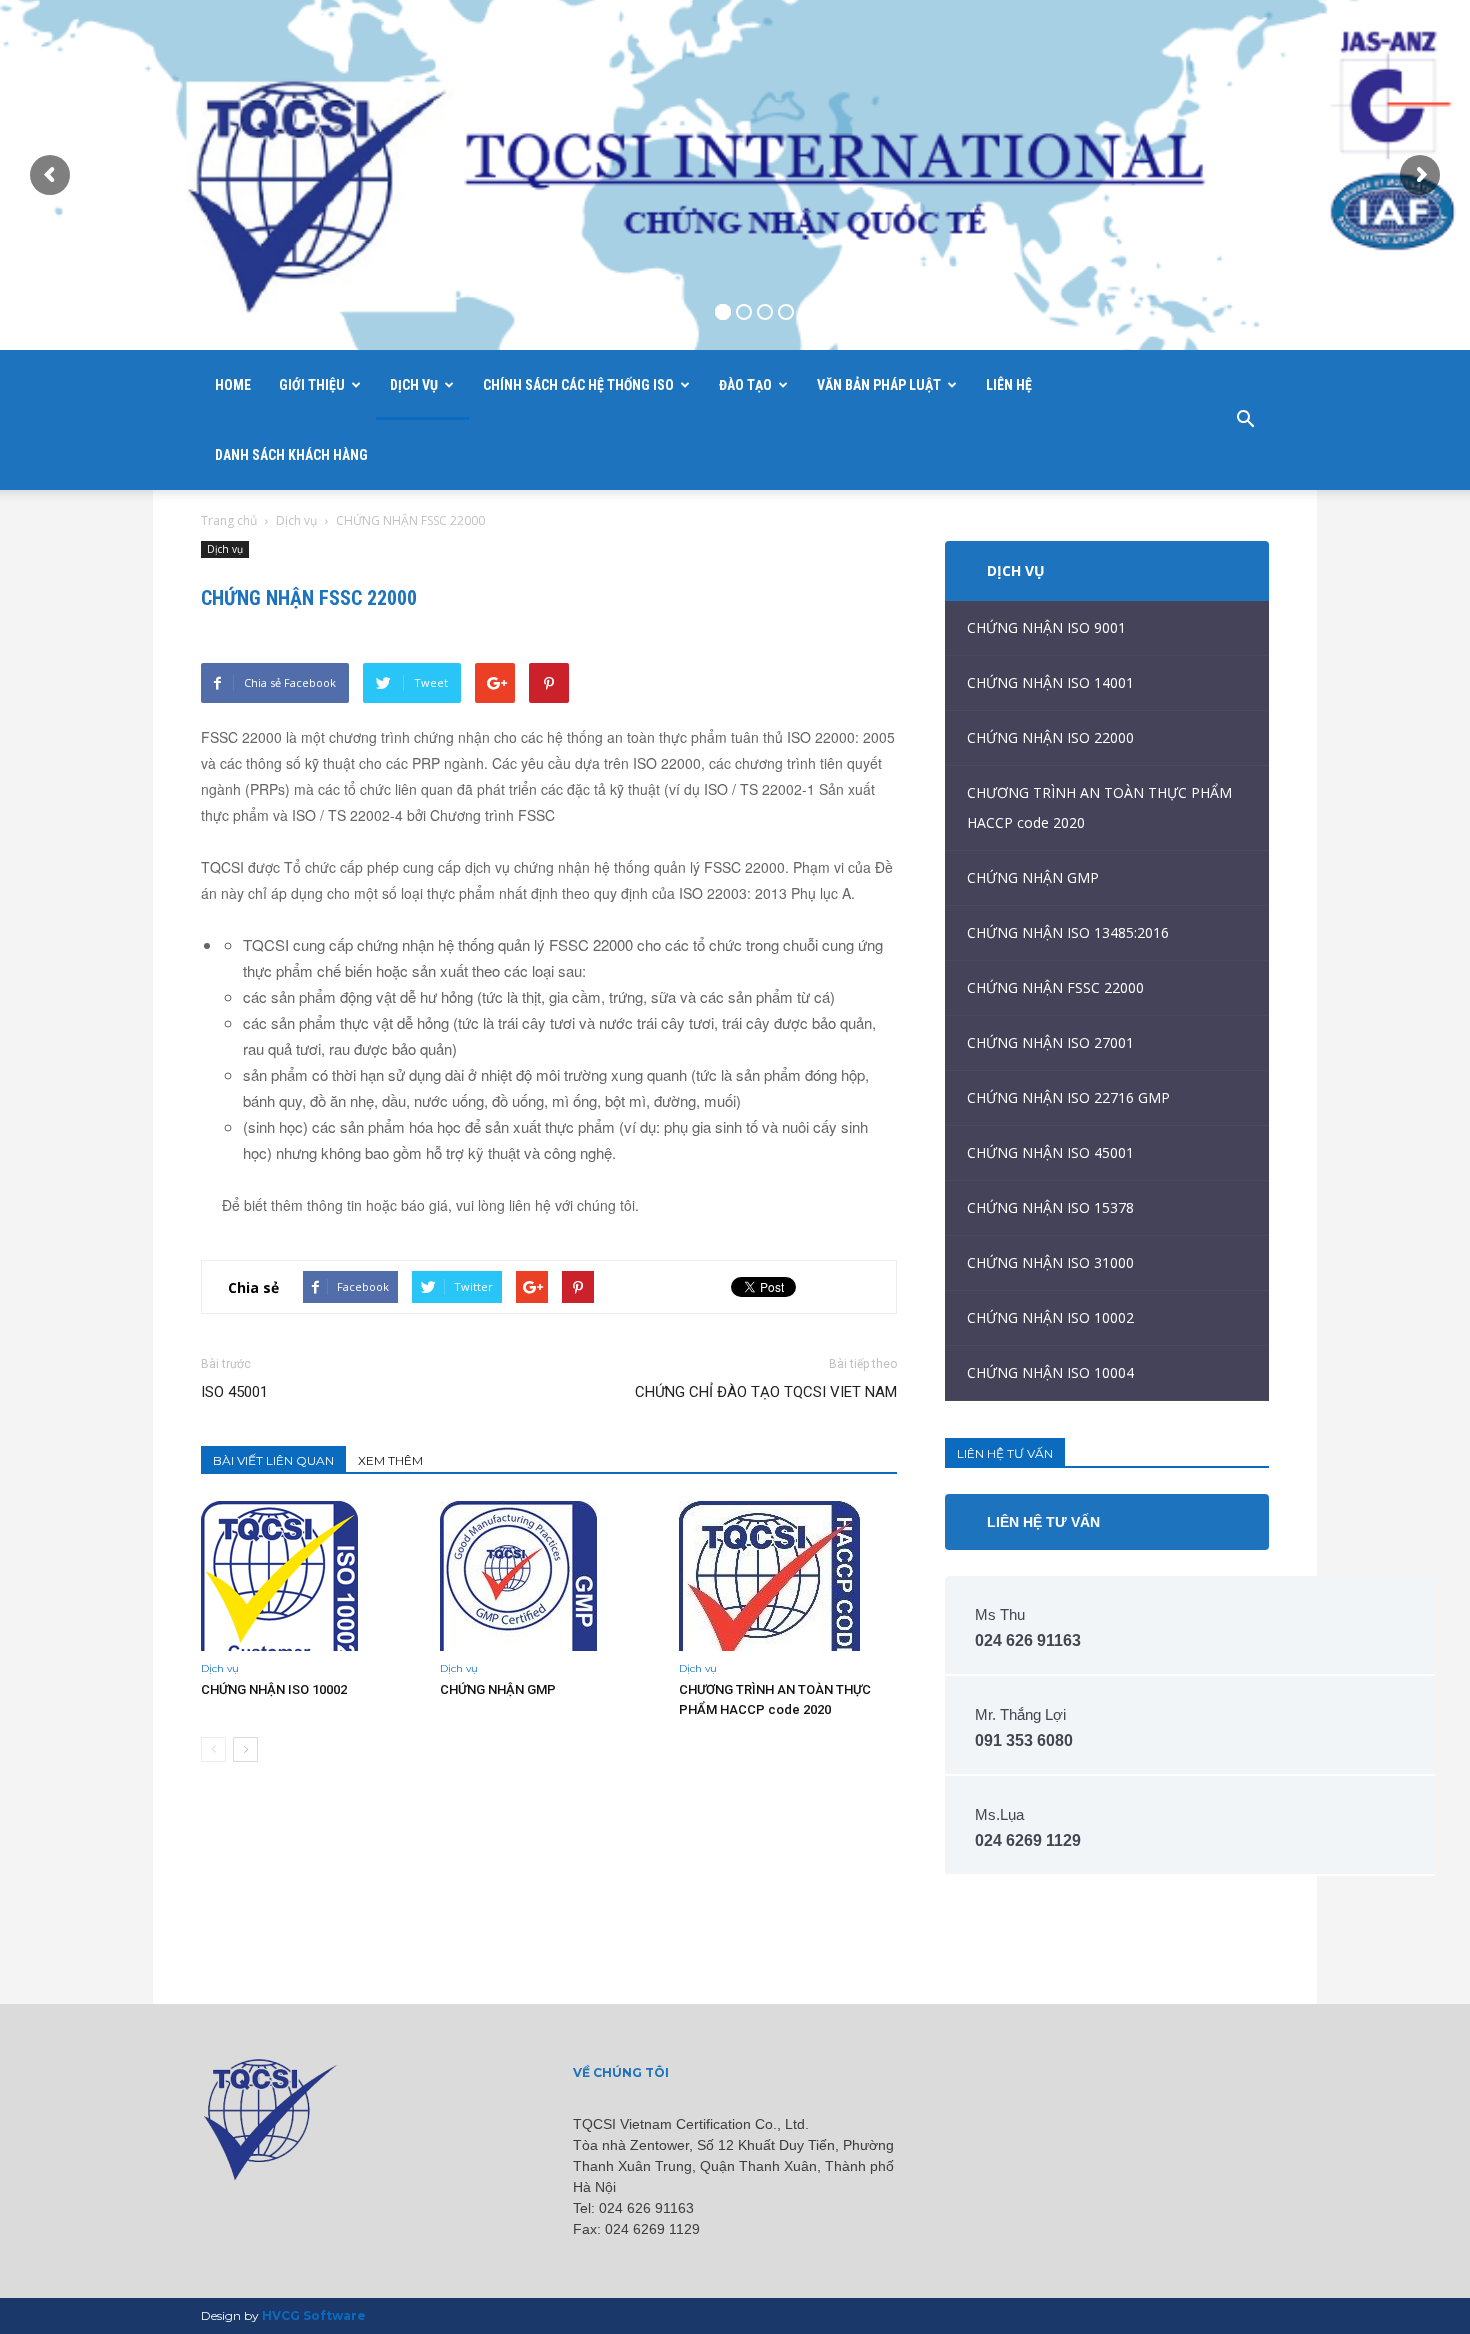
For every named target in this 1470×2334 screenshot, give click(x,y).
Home (233, 385)
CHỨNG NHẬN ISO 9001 (1046, 627)
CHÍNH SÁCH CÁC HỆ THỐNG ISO (578, 385)
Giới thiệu (312, 385)
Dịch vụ (414, 385)
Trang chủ (229, 520)
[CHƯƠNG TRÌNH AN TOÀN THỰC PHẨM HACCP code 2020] (788, 1576)
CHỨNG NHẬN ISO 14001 (1050, 682)
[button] (1245, 420)
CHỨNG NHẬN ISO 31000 (1050, 1262)
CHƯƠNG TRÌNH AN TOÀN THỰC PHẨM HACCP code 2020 (1099, 807)
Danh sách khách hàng (291, 455)
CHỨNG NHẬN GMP (498, 1689)
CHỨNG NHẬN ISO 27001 (1050, 1042)
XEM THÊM (390, 1460)
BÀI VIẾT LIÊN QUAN (273, 1460)
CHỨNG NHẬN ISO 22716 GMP (1068, 1097)
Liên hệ (1009, 385)
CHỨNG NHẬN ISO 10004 (1050, 1372)
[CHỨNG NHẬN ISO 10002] (310, 1576)
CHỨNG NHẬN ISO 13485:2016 (1068, 932)
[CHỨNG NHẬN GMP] (549, 1576)
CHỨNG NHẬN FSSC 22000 (1055, 987)
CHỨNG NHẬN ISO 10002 (274, 1689)
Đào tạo (745, 385)
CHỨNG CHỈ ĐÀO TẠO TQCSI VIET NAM (766, 1392)
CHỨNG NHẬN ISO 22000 (1050, 737)
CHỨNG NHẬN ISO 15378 (1050, 1207)
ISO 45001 (234, 1392)
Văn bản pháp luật (879, 385)
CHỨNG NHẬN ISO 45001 (1050, 1152)
